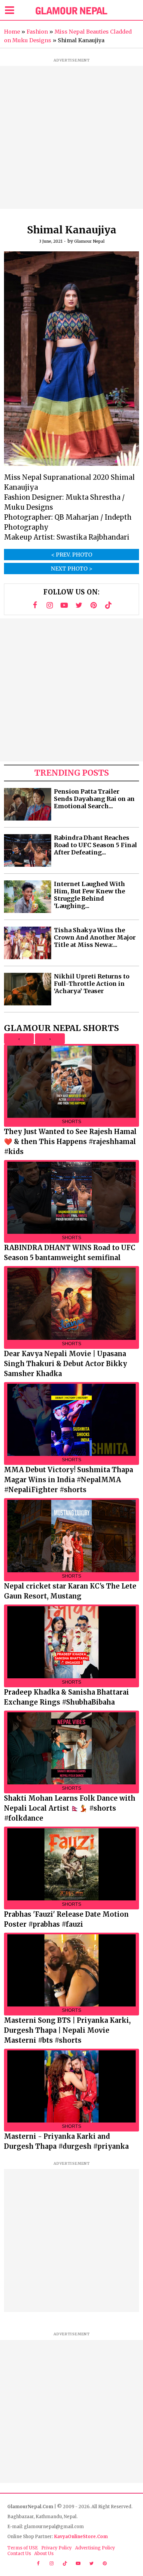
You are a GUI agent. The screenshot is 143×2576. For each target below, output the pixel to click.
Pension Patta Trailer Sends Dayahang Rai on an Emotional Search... (94, 799)
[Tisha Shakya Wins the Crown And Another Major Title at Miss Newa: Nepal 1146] (28, 943)
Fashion (37, 32)
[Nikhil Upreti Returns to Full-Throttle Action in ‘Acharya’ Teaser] (28, 989)
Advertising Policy (95, 2548)
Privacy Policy (57, 2548)
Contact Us (19, 2554)
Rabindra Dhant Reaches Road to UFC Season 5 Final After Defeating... (95, 845)
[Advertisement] (71, 137)
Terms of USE (23, 2548)
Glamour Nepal (89, 241)
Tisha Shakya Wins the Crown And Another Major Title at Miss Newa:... (95, 938)
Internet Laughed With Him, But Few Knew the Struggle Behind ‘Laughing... (89, 895)
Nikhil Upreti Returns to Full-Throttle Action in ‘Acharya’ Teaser (92, 984)
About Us (44, 2554)
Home (12, 32)
